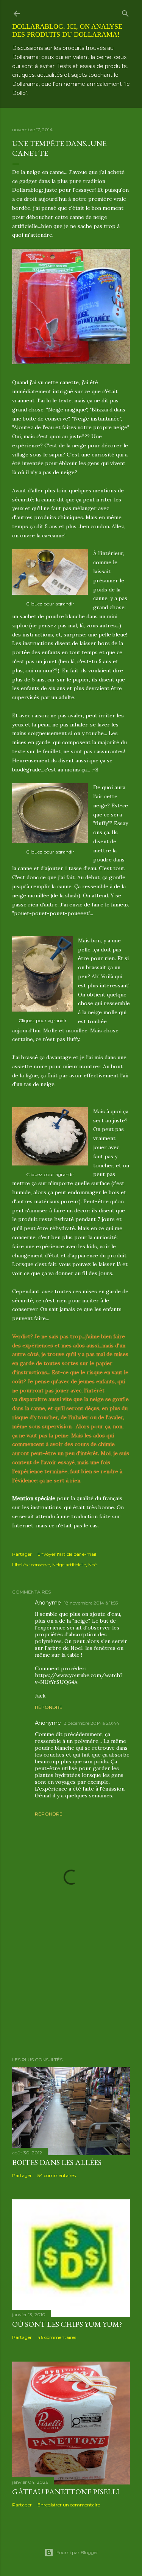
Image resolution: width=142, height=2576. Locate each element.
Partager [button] (22, 1554)
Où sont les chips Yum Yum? (67, 2324)
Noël (93, 1565)
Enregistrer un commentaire (69, 2505)
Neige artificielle (69, 1565)
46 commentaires (57, 2337)
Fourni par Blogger (77, 2552)
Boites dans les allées (57, 2162)
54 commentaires (57, 2175)
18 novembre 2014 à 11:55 (91, 1603)
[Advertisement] (71, 1991)
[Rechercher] (125, 12)
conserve (41, 1565)
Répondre (49, 1707)
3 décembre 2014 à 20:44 (92, 1723)
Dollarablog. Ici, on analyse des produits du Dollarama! (67, 30)
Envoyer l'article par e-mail (67, 1554)
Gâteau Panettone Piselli (66, 2492)
